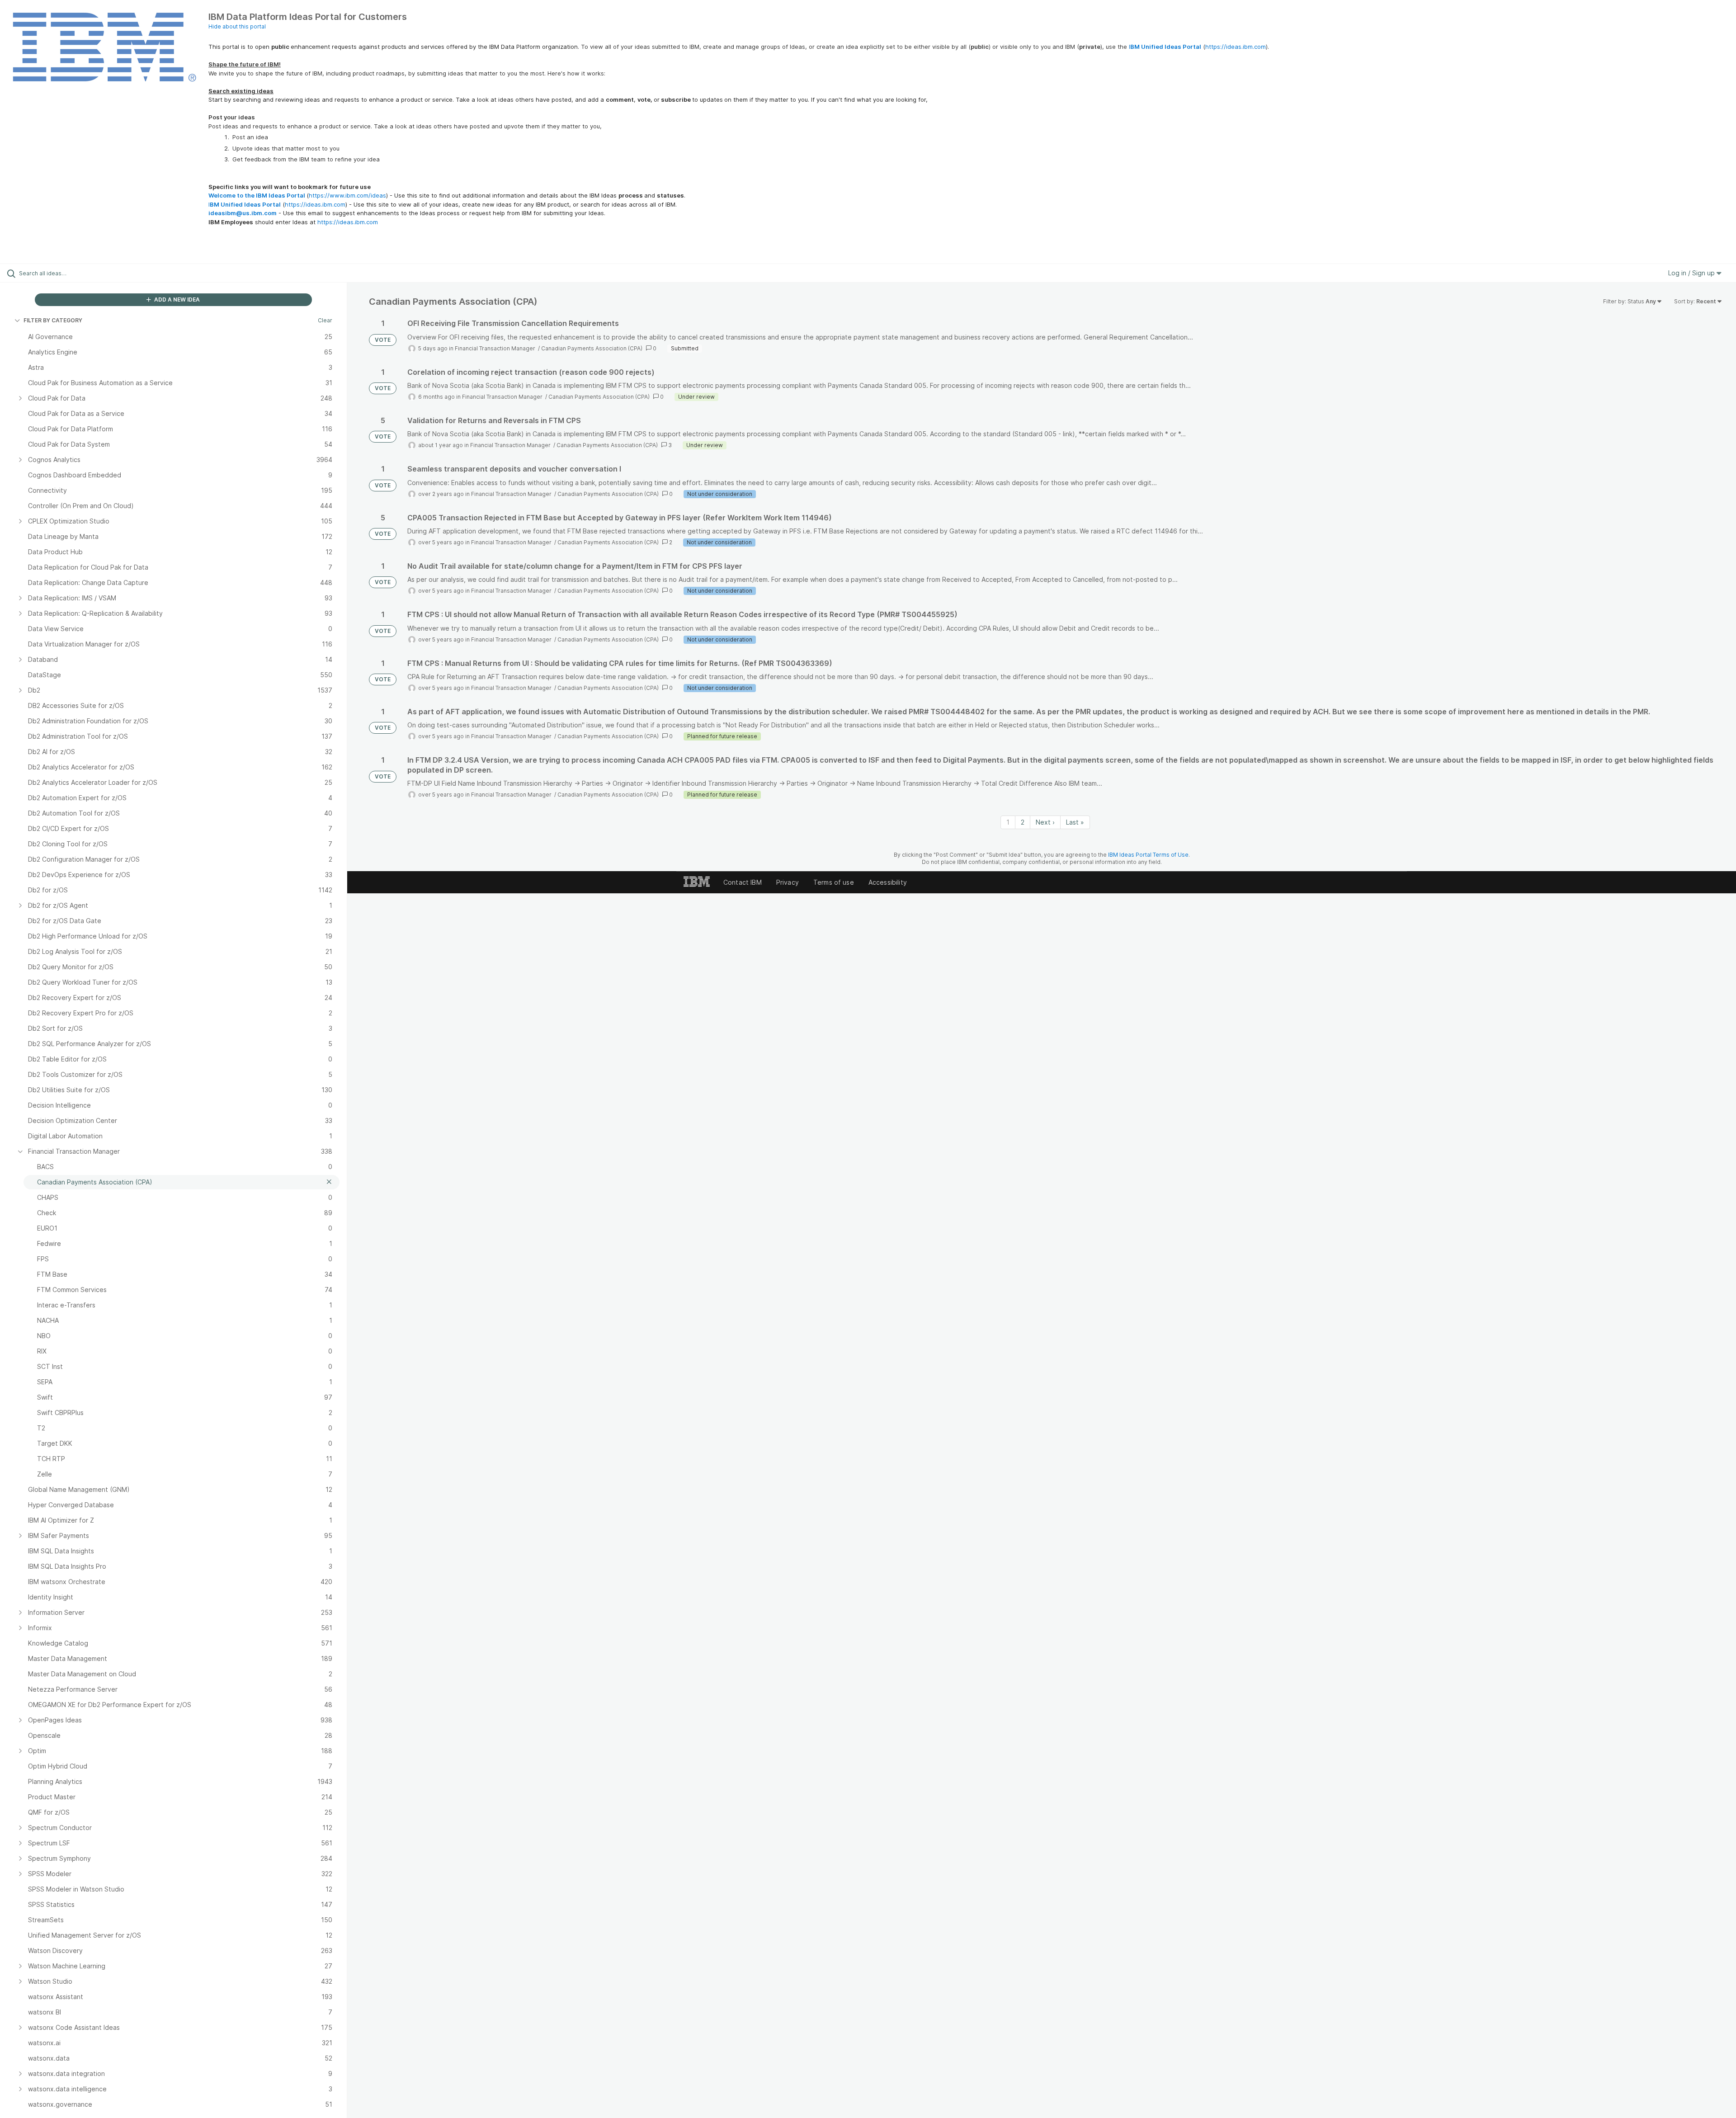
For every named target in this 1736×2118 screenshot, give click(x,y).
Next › (1045, 822)
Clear (325, 320)
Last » (1075, 822)
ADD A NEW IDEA (176, 300)
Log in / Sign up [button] (1692, 273)
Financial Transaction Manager (496, 348)
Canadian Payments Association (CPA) (592, 348)
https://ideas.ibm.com (1236, 47)
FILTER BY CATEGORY (53, 320)
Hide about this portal (237, 26)
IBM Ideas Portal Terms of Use (1148, 855)
